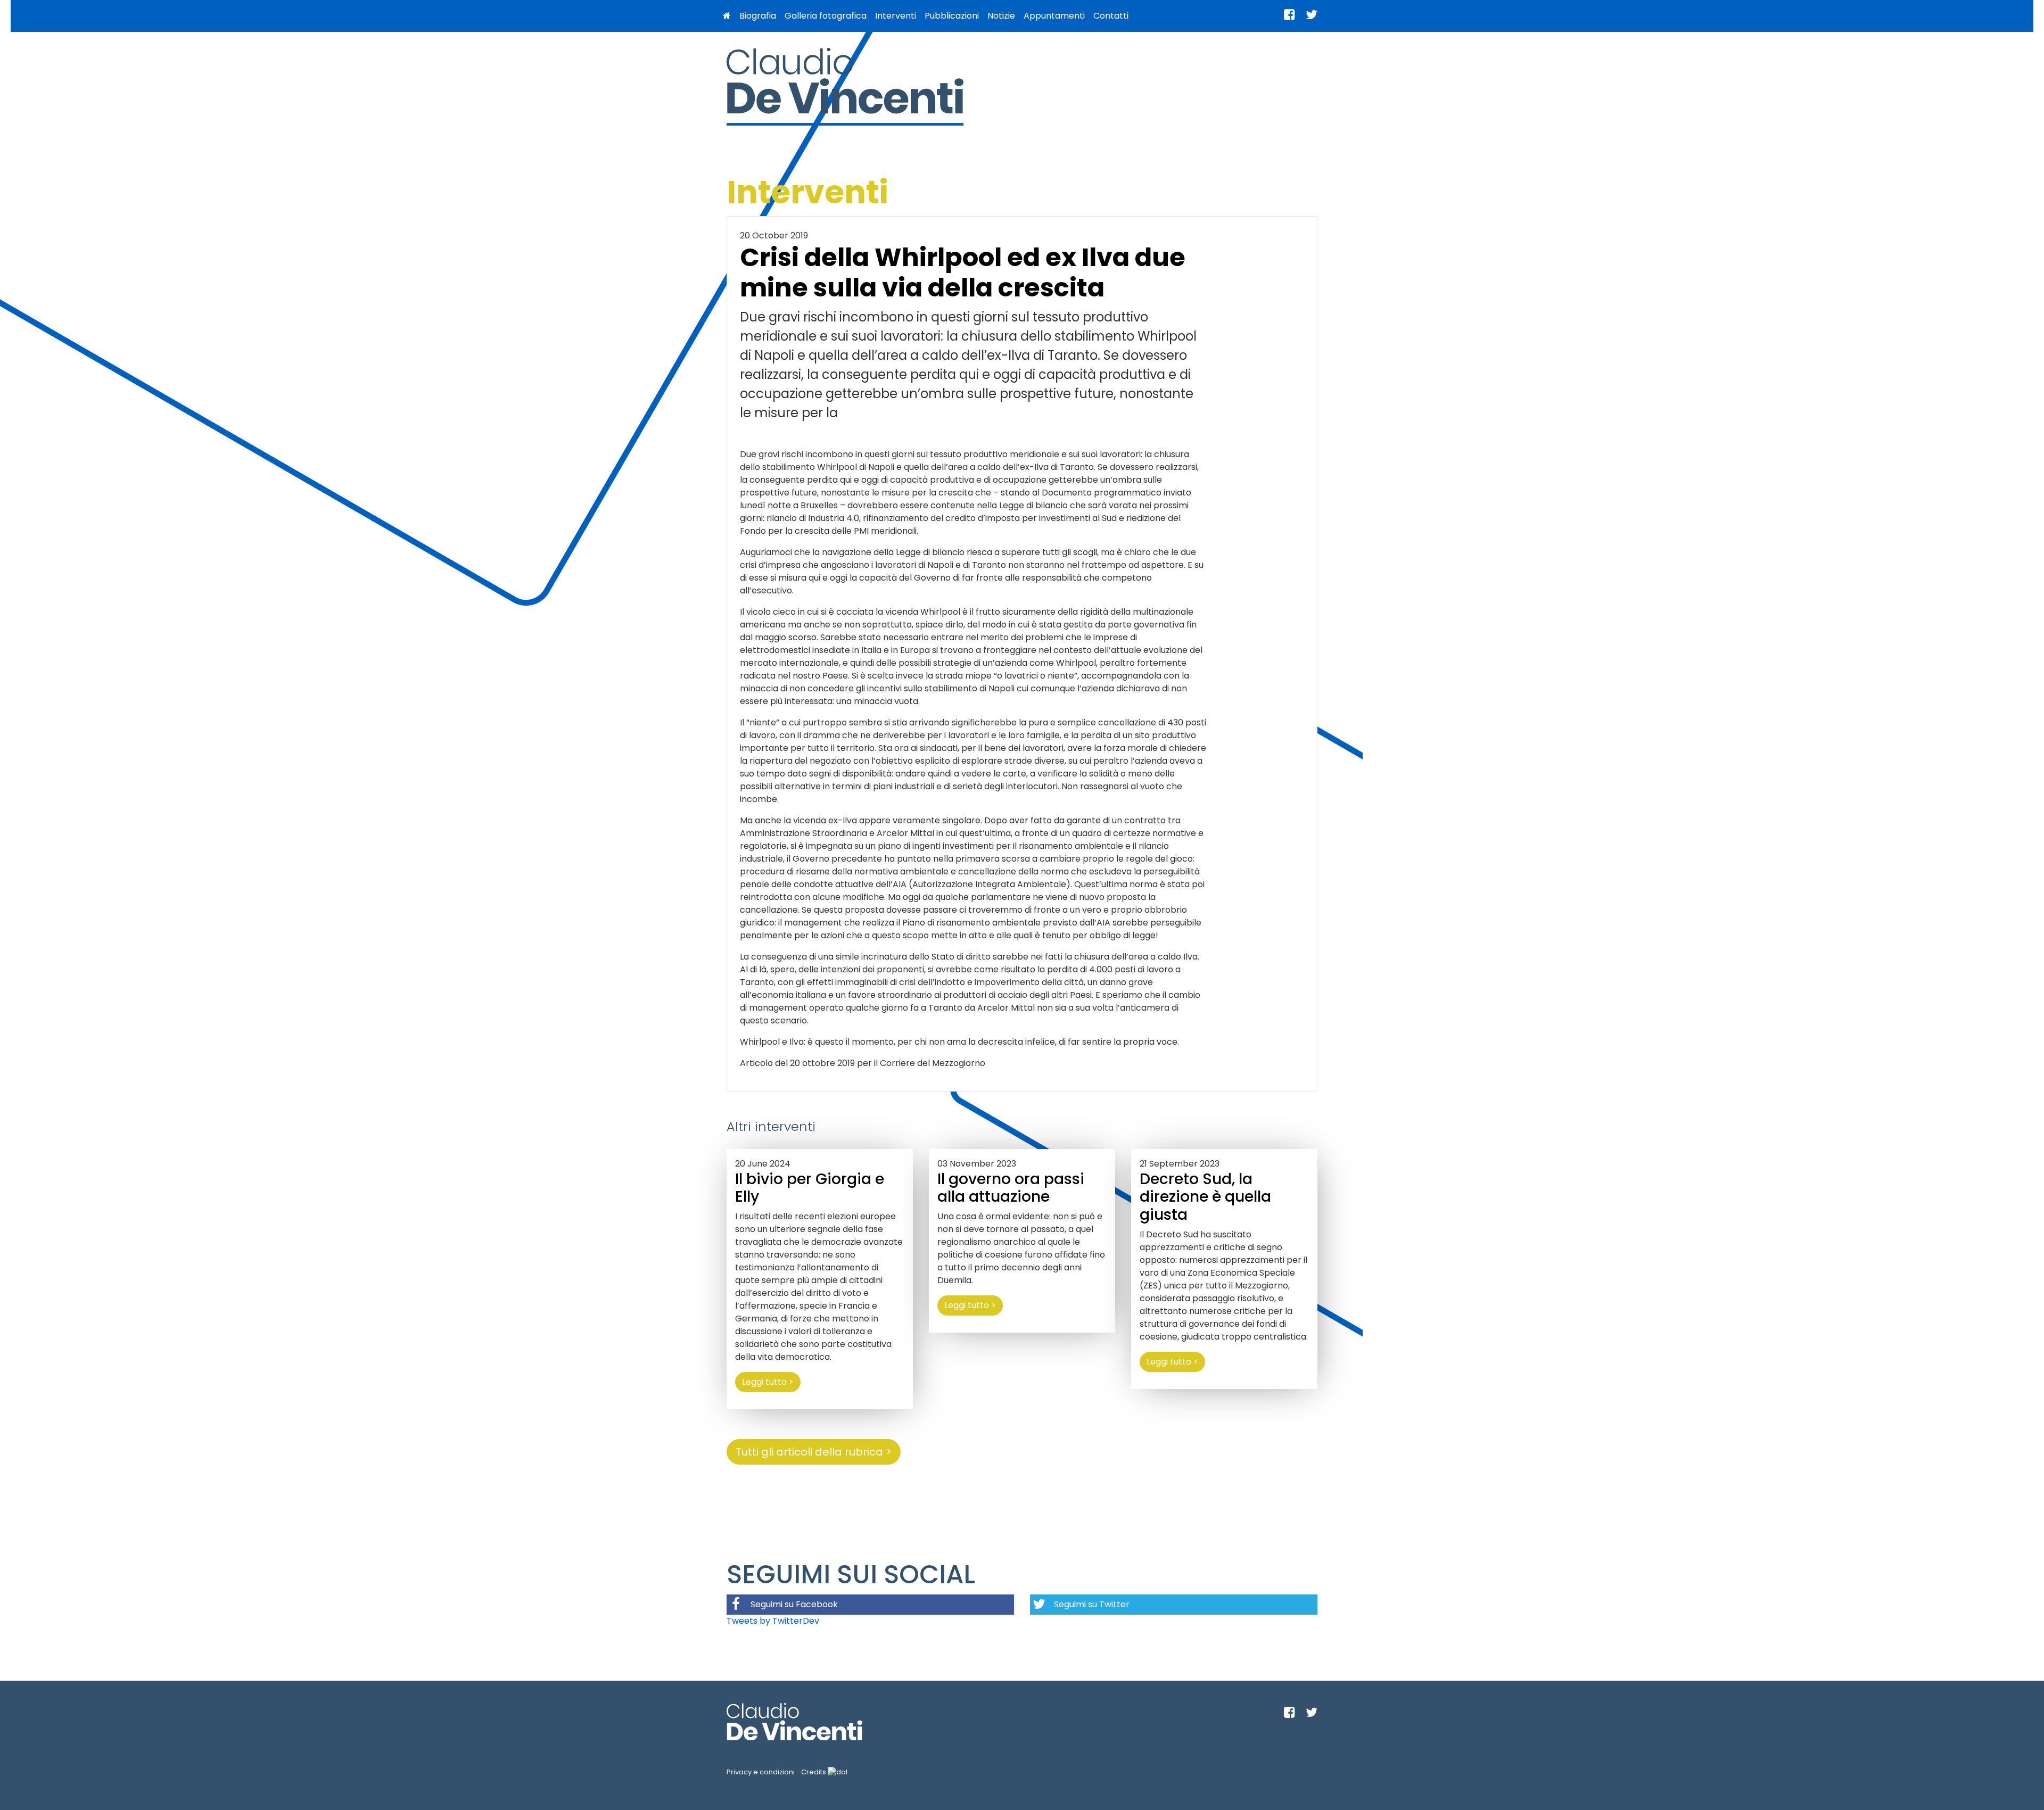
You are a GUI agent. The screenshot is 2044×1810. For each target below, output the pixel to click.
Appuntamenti (1054, 16)
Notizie (1001, 16)
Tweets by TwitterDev (773, 1621)
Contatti (1111, 16)
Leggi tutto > (768, 1382)
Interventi (896, 16)
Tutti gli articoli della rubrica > (814, 1452)
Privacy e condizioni (761, 1772)
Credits (814, 1772)
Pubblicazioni (952, 16)
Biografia (758, 16)
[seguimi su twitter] (1312, 15)
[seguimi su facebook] (1289, 15)
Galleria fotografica (826, 16)
